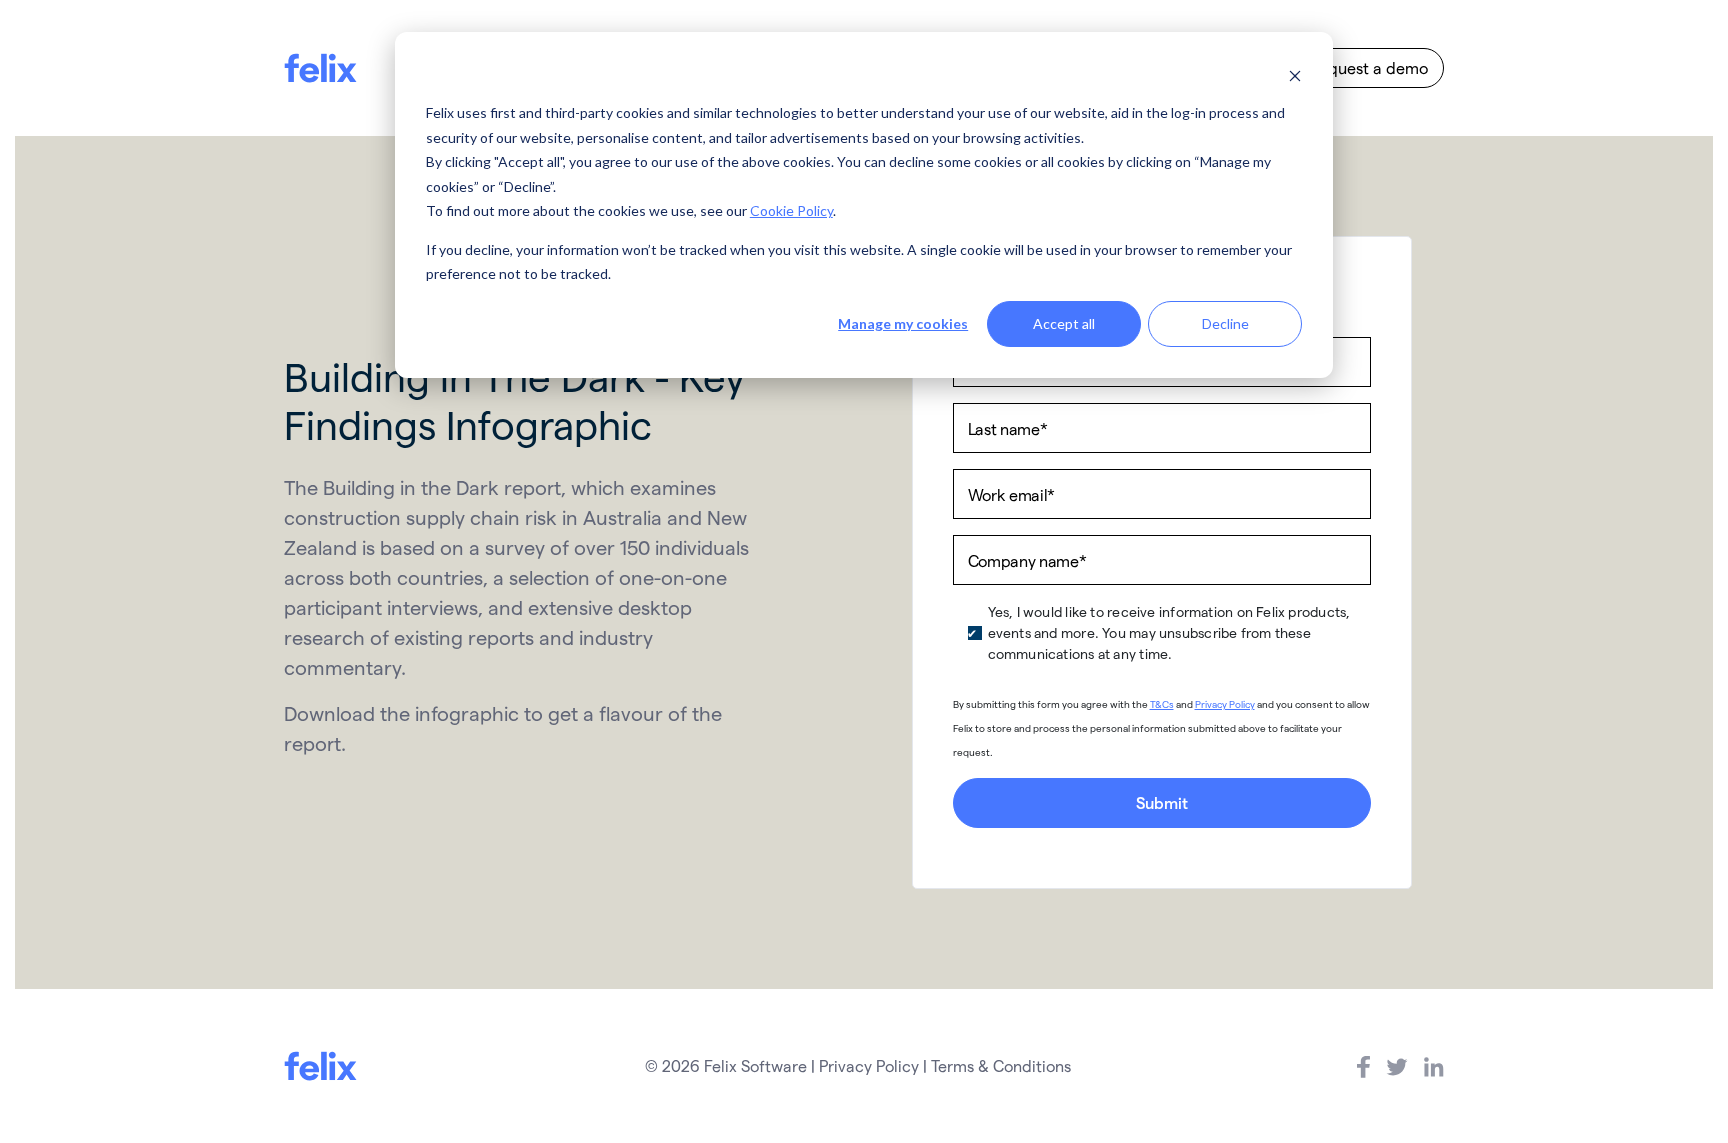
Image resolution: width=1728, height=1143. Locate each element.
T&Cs (1162, 704)
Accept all (1064, 323)
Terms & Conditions (1001, 1065)
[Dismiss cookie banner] (1295, 75)
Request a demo (1368, 67)
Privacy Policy (1225, 704)
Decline (1225, 323)
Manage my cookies (903, 323)
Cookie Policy (791, 210)
